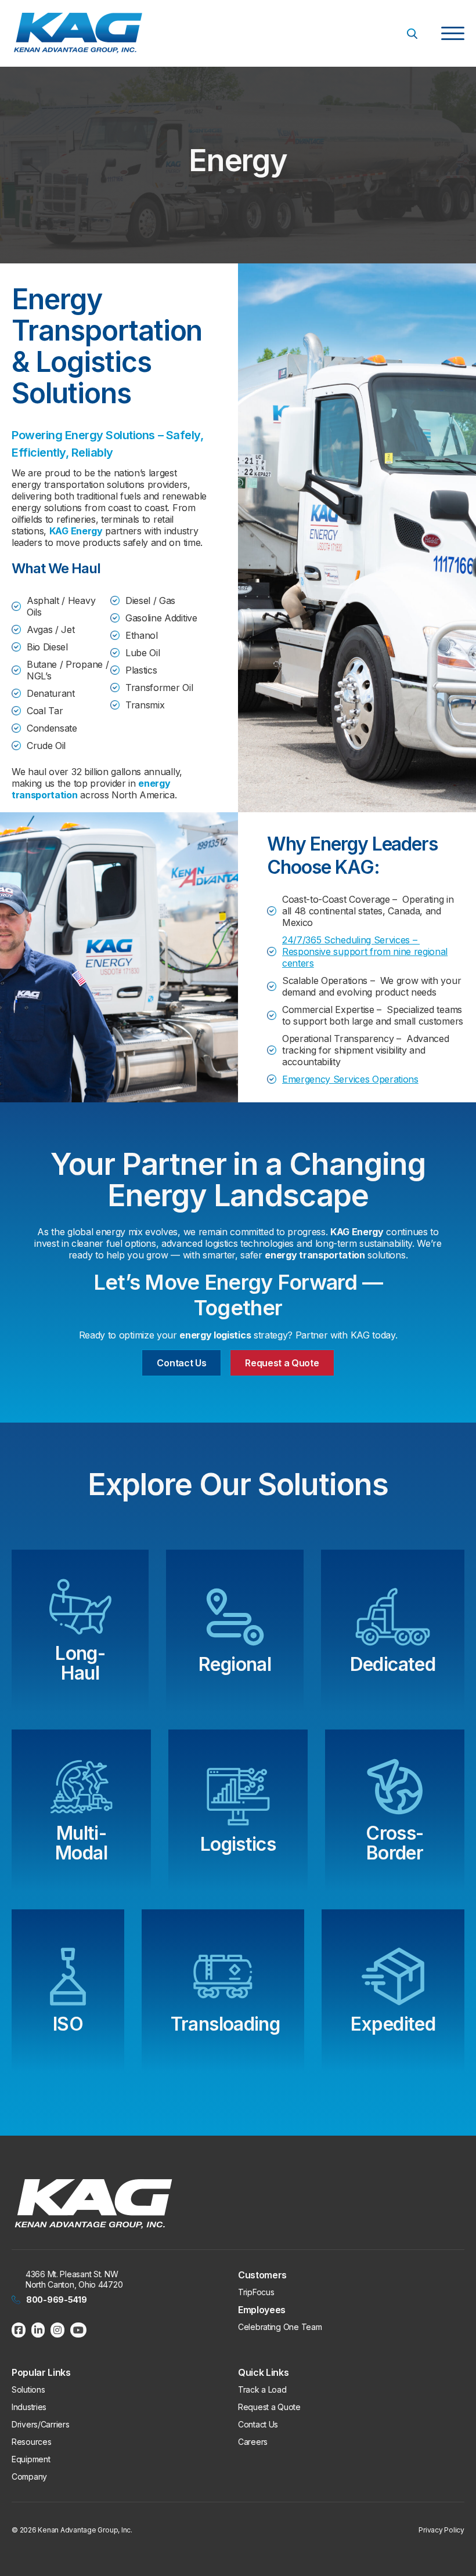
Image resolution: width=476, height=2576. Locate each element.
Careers (253, 2442)
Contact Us (181, 1363)
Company (29, 2476)
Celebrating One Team (280, 2327)
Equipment (31, 2459)
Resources (31, 2442)
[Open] (453, 34)
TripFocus (256, 2292)
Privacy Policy (441, 2530)
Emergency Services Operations (350, 1079)
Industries (29, 2407)
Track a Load (262, 2389)
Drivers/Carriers (41, 2424)
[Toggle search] (412, 34)
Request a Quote (282, 1363)
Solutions (28, 2389)
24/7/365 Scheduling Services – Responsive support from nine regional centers (365, 951)
